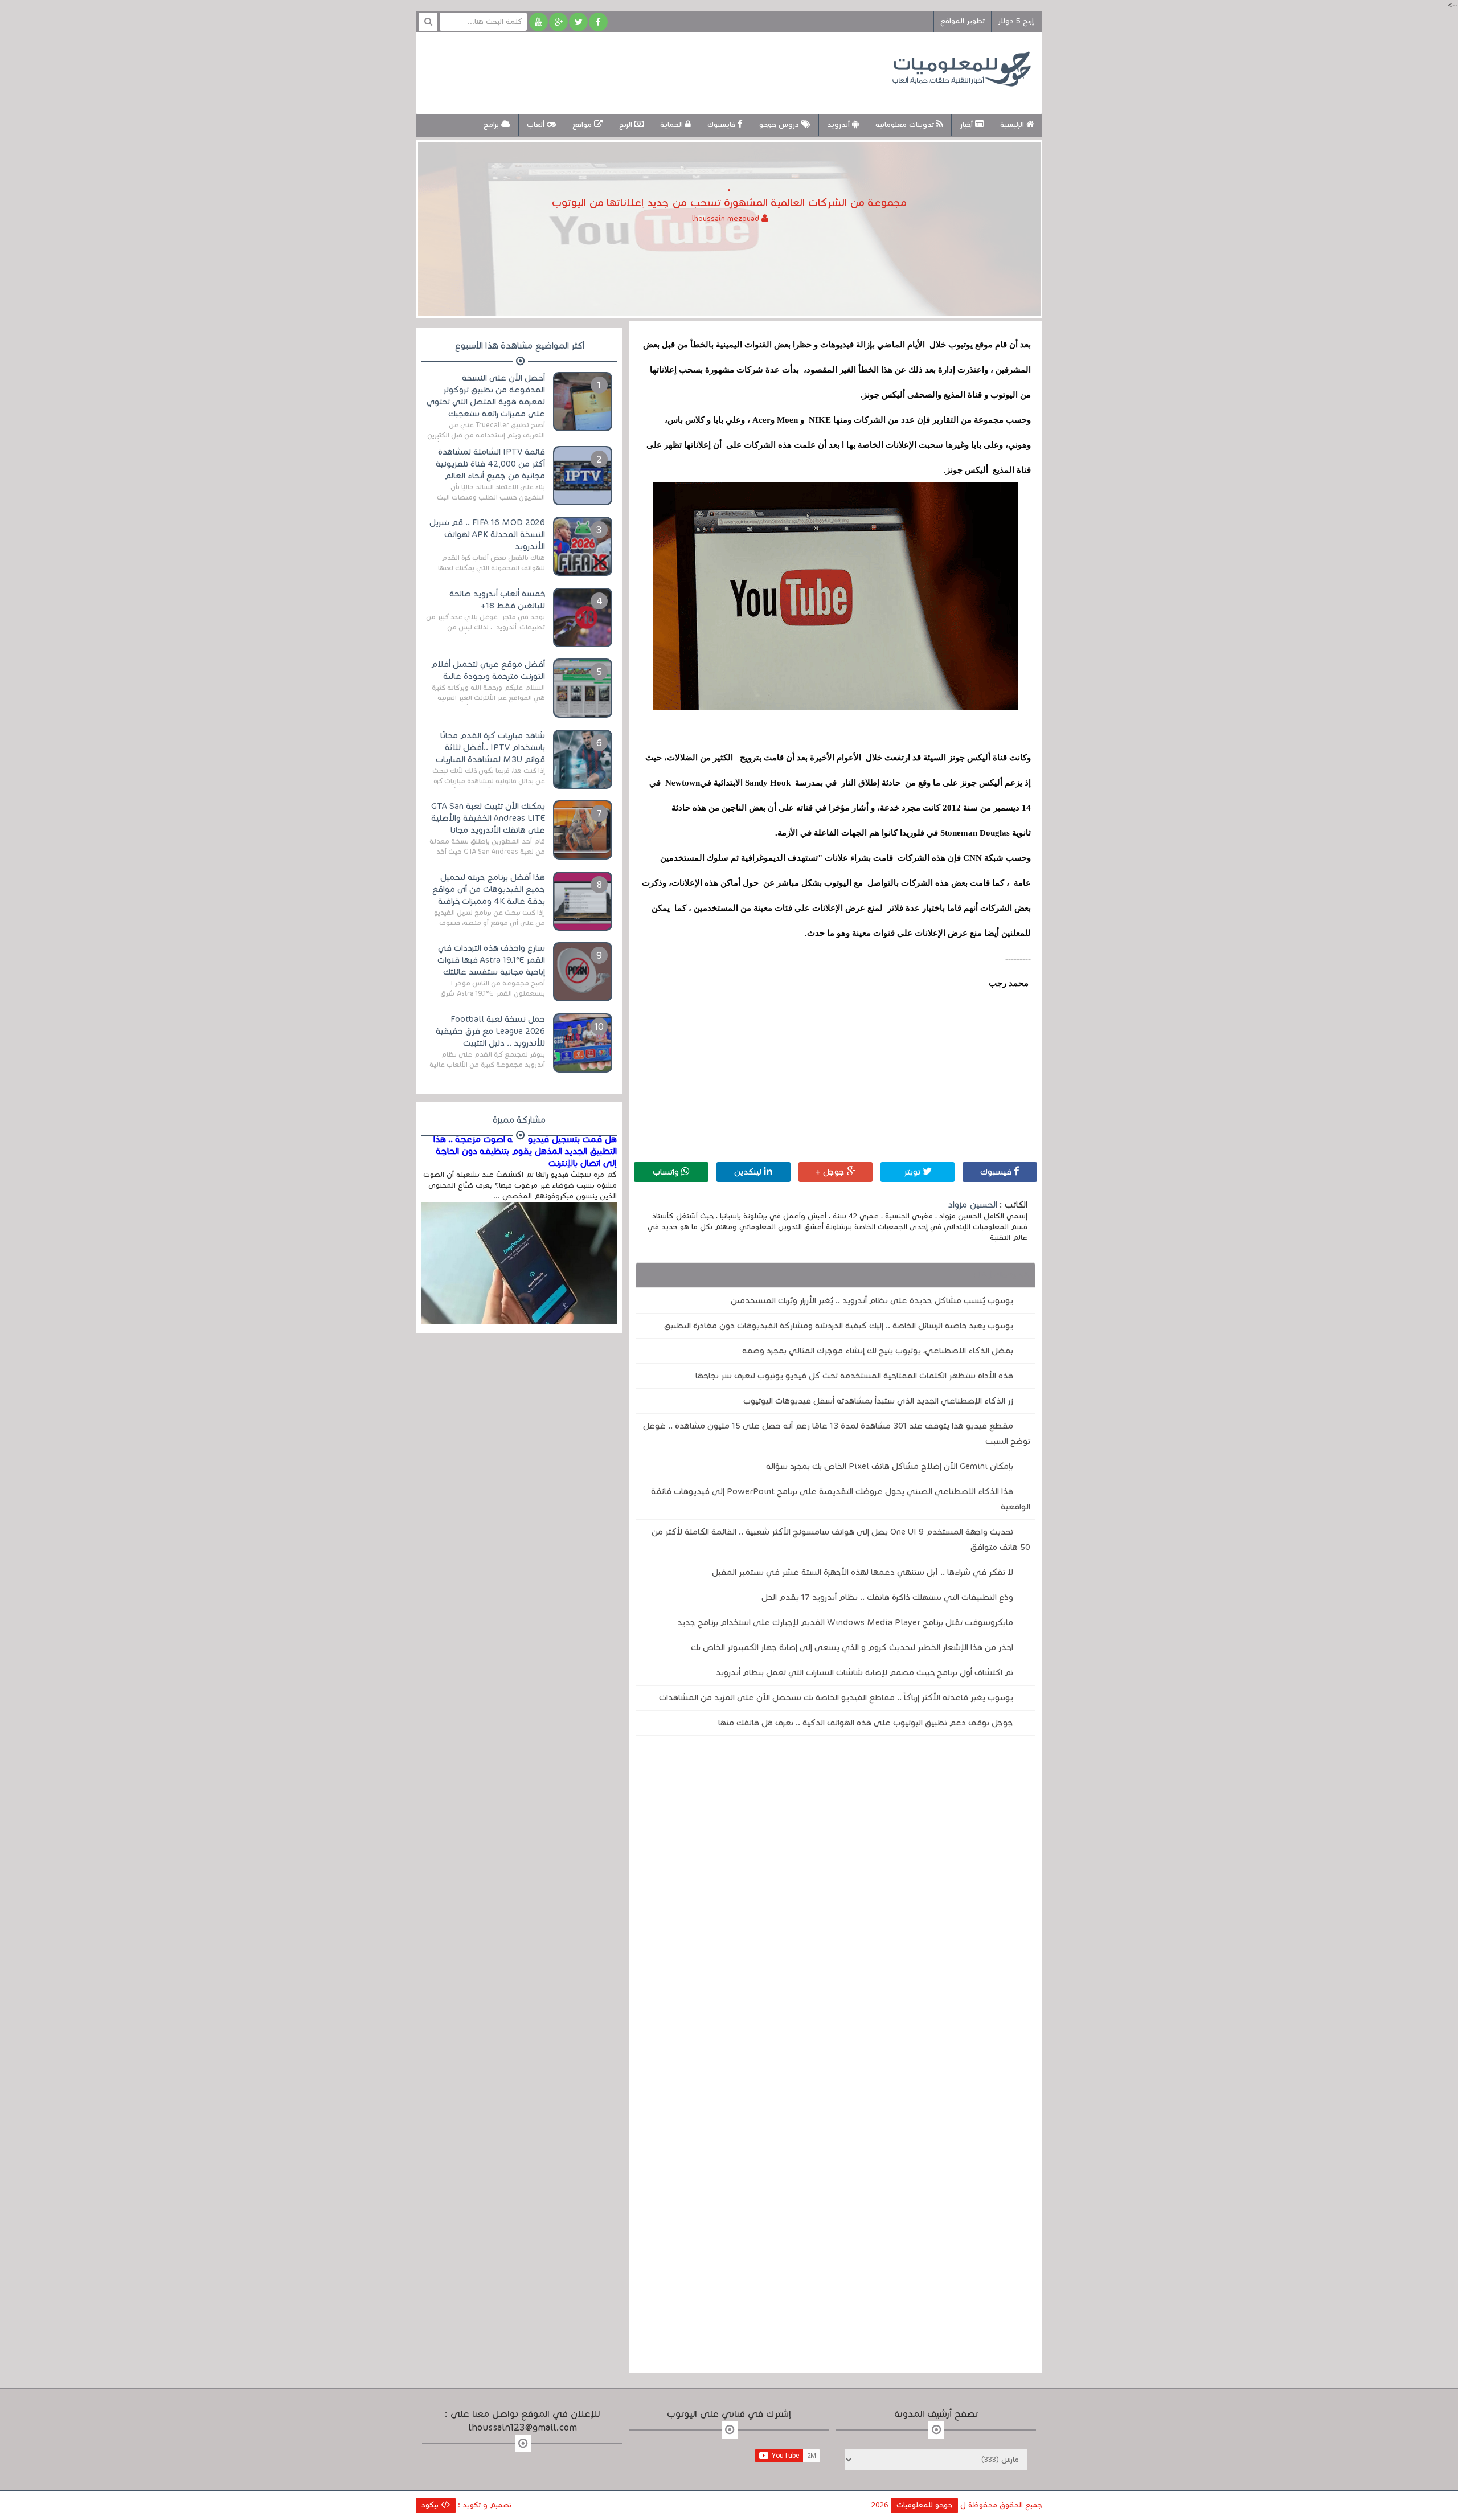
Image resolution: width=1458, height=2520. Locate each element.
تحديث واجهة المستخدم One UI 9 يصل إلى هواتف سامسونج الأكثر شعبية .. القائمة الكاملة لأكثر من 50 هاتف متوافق (841, 1539)
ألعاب (537, 125)
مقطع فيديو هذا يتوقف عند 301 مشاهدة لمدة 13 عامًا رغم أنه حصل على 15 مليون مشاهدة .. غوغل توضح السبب (837, 1433)
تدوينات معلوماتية (906, 125)
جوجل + (831, 1172)
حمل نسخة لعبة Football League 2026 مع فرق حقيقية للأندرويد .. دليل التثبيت (490, 1031)
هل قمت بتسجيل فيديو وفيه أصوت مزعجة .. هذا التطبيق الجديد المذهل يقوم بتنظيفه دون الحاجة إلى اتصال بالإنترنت (525, 1151)
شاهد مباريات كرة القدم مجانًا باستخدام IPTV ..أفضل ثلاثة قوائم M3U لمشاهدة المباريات (490, 747)
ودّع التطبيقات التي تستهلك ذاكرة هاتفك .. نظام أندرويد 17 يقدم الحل (887, 1597)
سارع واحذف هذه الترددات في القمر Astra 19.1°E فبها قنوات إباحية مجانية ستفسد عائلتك (491, 960)
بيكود (431, 2505)
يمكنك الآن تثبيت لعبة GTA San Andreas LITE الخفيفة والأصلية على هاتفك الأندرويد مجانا (488, 818)
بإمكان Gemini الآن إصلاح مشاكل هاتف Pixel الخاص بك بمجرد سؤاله (890, 1466)
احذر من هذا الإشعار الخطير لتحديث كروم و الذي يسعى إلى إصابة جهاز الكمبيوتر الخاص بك (852, 1647)
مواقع (583, 125)
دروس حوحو (780, 125)
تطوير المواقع (963, 21)
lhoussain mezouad (727, 219)
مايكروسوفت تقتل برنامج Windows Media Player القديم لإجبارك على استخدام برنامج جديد (845, 1622)
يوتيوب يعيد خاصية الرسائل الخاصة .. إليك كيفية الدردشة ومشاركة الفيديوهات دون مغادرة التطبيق (839, 1326)
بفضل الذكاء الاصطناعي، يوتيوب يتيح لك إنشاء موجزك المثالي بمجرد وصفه (878, 1351)
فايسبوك (722, 125)
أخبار (967, 125)
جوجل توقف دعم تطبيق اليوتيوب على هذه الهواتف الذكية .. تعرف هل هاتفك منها (866, 1723)
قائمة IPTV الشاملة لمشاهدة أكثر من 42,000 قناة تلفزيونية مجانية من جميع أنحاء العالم (490, 464)
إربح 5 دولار (1016, 21)
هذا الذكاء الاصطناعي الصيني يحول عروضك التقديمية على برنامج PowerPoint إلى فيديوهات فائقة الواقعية (841, 1499)
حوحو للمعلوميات (924, 2505)
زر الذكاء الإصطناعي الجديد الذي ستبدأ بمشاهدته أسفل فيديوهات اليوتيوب (878, 1401)
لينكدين (749, 1172)
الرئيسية (1013, 125)
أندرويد (839, 125)
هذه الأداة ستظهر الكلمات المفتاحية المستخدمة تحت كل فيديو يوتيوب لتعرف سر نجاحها (854, 1376)
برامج (492, 125)
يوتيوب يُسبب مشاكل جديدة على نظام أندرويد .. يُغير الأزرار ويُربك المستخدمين (872, 1300)
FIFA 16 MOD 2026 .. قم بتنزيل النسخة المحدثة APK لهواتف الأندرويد (487, 534)
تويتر (913, 1172)
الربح (627, 125)
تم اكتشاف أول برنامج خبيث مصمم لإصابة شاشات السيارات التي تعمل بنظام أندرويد (865, 1672)
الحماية (673, 125)
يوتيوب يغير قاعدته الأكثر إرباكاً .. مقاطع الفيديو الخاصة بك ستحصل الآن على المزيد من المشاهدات (836, 1697)
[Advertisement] (634, 71)
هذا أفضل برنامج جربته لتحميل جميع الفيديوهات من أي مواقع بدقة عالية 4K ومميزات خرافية (489, 889)
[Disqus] (836, 1901)
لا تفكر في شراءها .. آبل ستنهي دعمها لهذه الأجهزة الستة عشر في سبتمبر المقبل (863, 1572)
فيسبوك (997, 1172)
